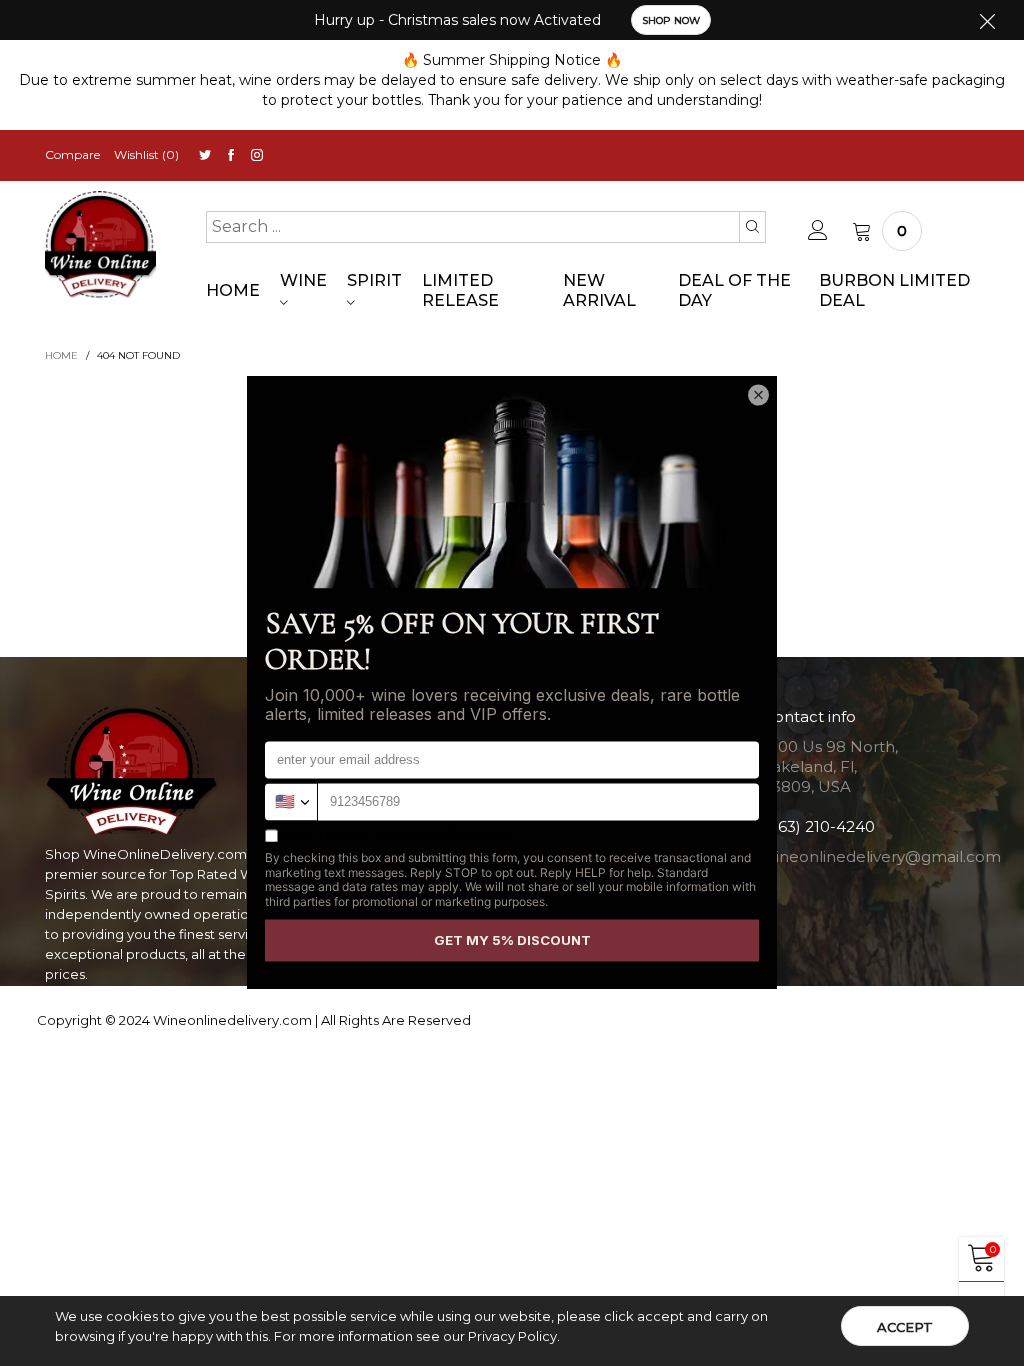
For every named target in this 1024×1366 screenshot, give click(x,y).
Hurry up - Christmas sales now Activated (457, 20)
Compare (72, 154)
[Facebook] (231, 155)
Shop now (671, 20)
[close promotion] (987, 20)
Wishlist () (146, 154)
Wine (303, 280)
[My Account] (818, 231)
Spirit (374, 280)
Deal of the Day (734, 290)
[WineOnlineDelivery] (100, 245)
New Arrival (599, 290)
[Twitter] (205, 155)
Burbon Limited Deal (894, 290)
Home (233, 290)
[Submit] (752, 227)
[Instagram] (257, 155)
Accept (905, 1327)
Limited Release (460, 290)
